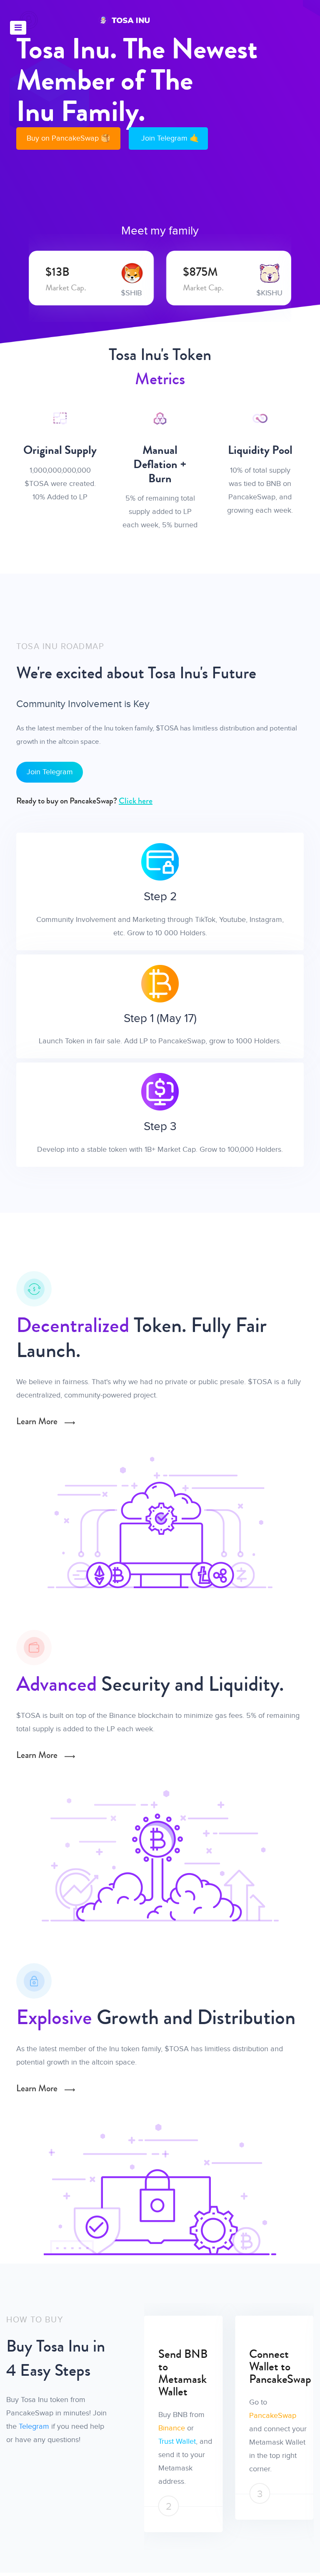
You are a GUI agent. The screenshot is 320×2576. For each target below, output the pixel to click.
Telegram (34, 2426)
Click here (136, 801)
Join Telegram (50, 772)
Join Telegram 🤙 (170, 138)
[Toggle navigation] (18, 28)
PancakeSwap (207, 2416)
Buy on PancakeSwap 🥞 (68, 138)
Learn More (38, 1421)
